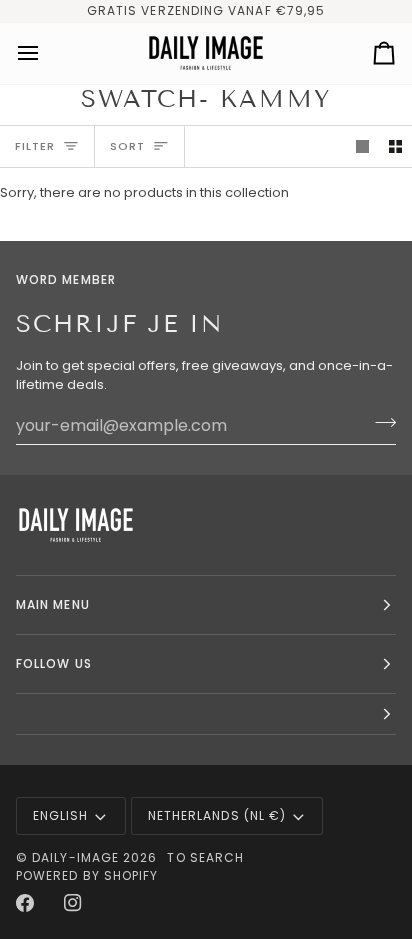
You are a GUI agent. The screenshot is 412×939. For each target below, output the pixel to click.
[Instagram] (73, 903)
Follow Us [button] (54, 663)
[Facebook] (25, 903)
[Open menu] (46, 53)
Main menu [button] (53, 604)
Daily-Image (75, 857)
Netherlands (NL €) (217, 815)
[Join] (379, 423)
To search (205, 857)
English (61, 815)
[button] (206, 714)
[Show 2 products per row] (395, 146)
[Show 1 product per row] (362, 146)
